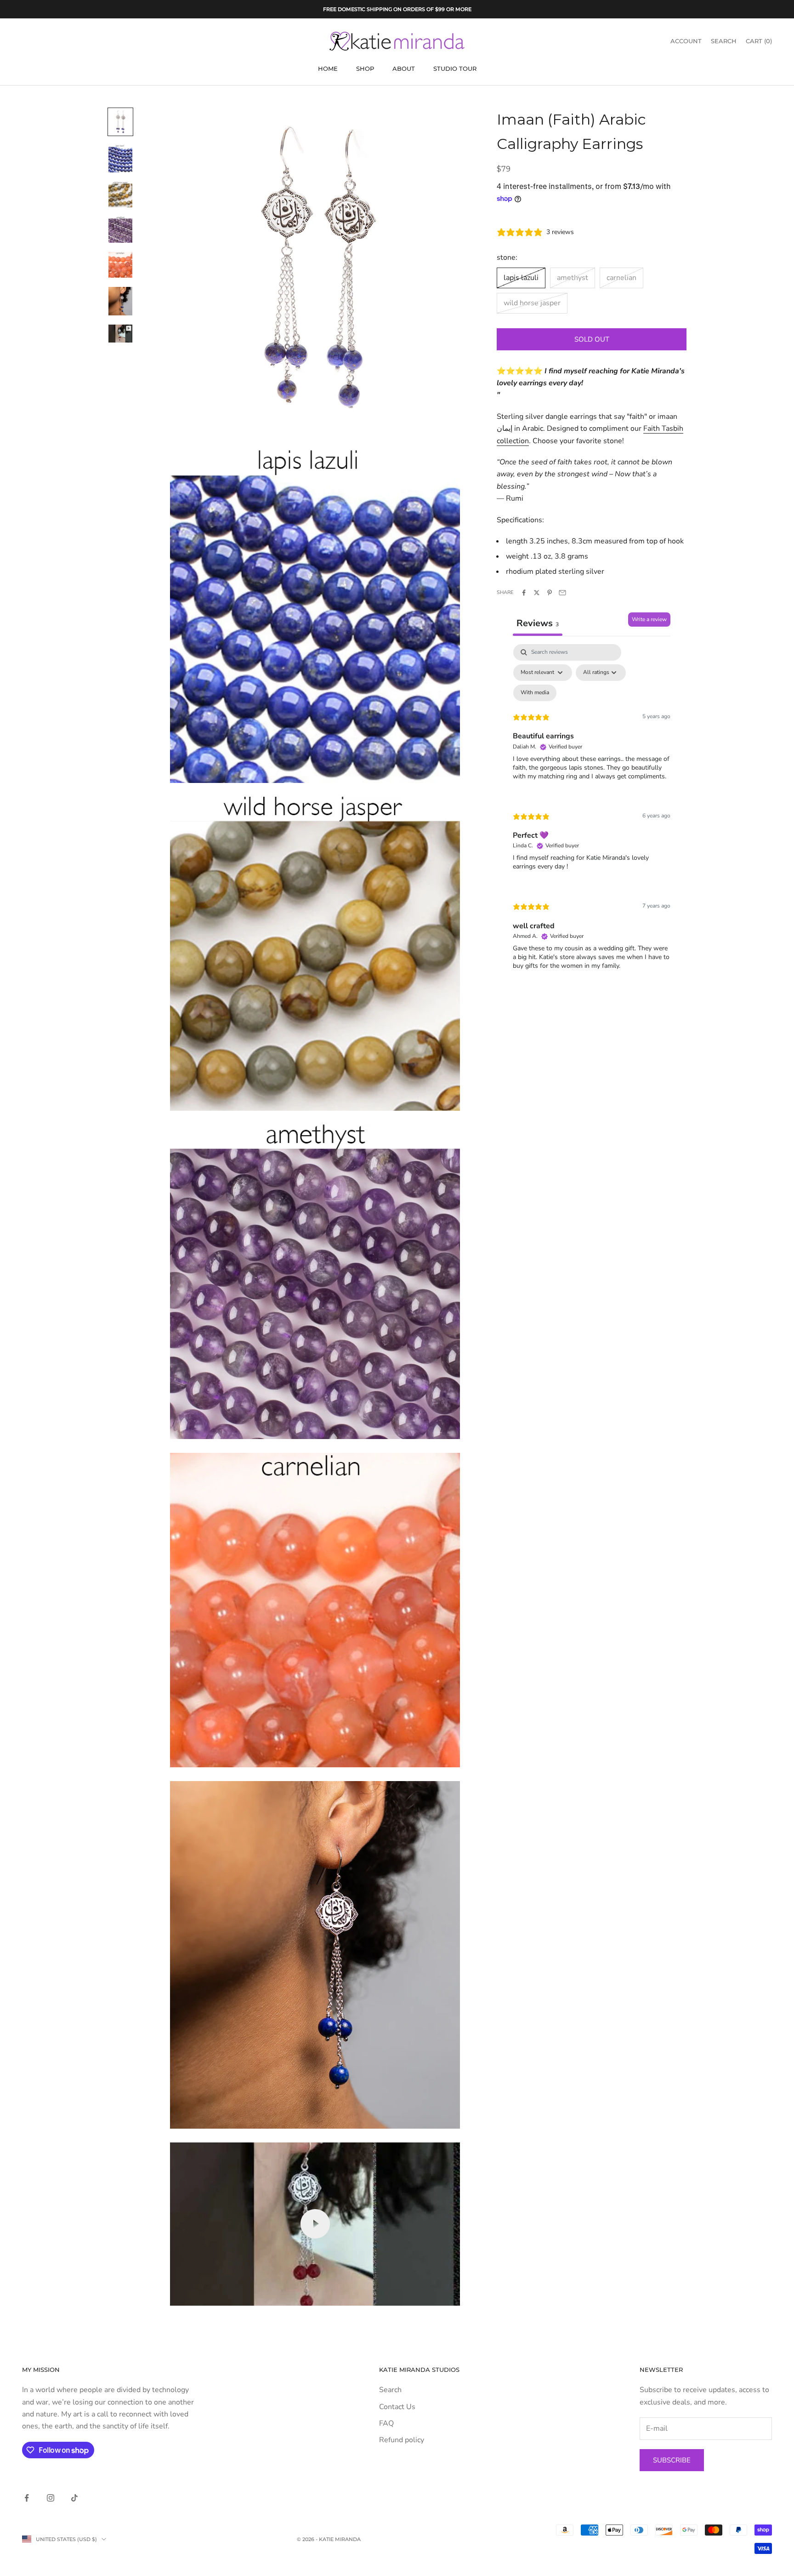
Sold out (592, 339)
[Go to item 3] (120, 194)
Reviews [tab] (538, 623)
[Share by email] (562, 593)
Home (328, 69)
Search (390, 2390)
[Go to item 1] (120, 122)
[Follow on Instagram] (51, 2498)
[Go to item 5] (120, 265)
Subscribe (672, 2460)
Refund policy (402, 2440)
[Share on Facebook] (524, 593)
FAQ (386, 2423)
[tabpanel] (592, 815)
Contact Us (397, 2407)
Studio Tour (455, 69)
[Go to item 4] (120, 229)
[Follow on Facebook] (27, 2498)
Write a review (649, 619)
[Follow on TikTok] (74, 2498)
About (404, 69)
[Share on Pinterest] (550, 593)
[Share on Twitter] (537, 593)
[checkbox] (535, 693)
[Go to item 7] (120, 334)
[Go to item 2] (120, 158)
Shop (365, 69)
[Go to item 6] (120, 301)
